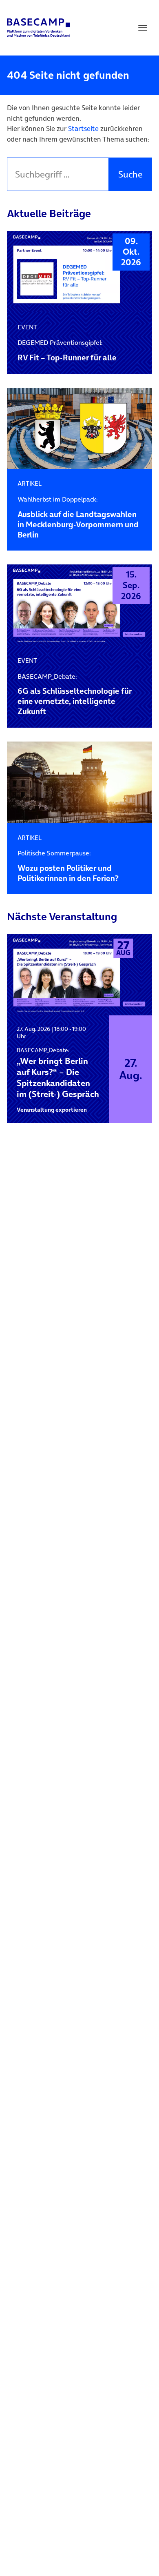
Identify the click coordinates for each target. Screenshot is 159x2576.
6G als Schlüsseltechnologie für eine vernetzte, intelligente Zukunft (75, 695)
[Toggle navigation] (143, 28)
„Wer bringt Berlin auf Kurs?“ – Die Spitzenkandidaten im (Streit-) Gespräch (58, 1073)
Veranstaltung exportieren (52, 1110)
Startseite (83, 129)
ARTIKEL (30, 483)
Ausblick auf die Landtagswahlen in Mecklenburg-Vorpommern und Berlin (78, 518)
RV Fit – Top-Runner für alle (67, 351)
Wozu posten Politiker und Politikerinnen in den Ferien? (68, 866)
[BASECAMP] (39, 28)
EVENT (27, 327)
